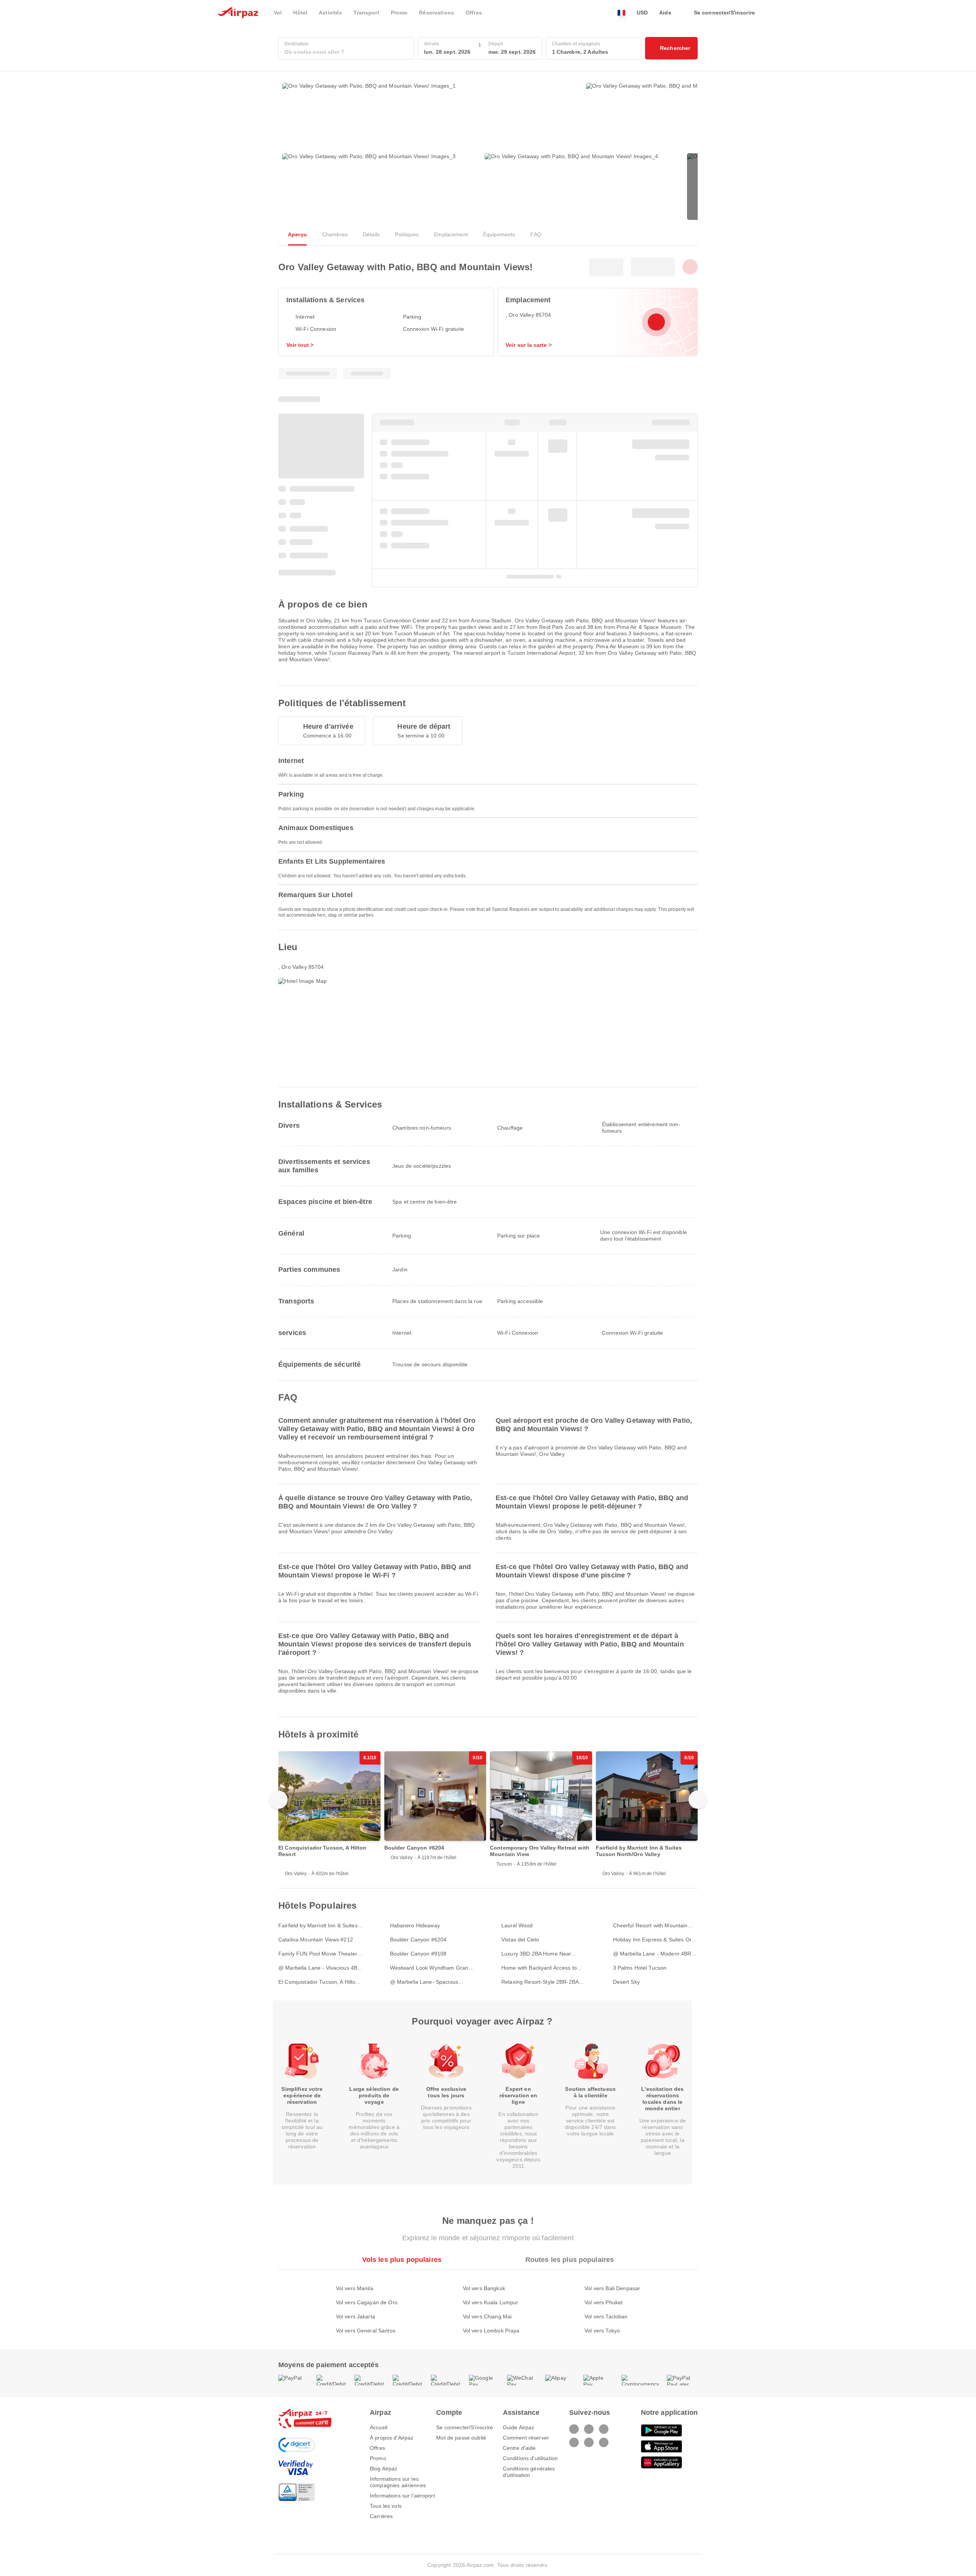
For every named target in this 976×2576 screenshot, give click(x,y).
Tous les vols (386, 2506)
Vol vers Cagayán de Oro (367, 2302)
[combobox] (346, 52)
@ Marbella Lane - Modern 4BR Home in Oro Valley (652, 1954)
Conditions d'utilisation (530, 2458)
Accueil (379, 2427)
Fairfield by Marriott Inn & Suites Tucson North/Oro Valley (318, 1926)
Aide (665, 13)
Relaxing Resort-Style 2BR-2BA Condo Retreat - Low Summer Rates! (540, 1982)
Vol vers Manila (355, 2288)
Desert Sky (626, 1982)
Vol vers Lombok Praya (491, 2331)
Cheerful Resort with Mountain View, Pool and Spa (650, 1926)
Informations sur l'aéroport (402, 2496)
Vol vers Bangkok (484, 2288)
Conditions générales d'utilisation (529, 2472)
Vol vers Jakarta (356, 2316)
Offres (377, 2448)
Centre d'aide (519, 2448)
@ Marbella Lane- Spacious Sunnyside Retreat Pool (424, 1982)
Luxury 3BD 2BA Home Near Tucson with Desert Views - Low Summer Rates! (540, 1954)
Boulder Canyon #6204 (418, 1940)
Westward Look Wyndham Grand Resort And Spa (431, 1968)
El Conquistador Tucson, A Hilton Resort (318, 1982)
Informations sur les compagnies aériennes (398, 2482)
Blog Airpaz (384, 2469)
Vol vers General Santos (366, 2331)
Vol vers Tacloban (606, 2316)
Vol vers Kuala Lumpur (491, 2302)
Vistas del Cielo (520, 1940)
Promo (378, 2458)
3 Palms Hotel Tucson (640, 1968)
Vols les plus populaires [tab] (402, 2260)
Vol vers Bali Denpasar (612, 2288)
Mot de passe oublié (461, 2438)
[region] (488, 1814)
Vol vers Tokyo (602, 2331)
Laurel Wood (517, 1925)
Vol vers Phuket (604, 2302)
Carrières (381, 2516)
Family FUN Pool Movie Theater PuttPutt (318, 1954)
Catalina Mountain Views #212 (316, 1940)
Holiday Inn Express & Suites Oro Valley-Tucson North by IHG (654, 1940)
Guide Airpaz (519, 2427)
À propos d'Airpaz (392, 2438)
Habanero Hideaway (415, 1925)
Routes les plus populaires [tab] (570, 2260)
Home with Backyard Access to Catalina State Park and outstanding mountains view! (539, 1968)
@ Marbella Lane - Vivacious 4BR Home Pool (320, 1968)
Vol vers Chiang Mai (487, 2316)
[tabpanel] (488, 2302)
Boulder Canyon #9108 (418, 1954)
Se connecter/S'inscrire (465, 2427)
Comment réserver (526, 2438)
